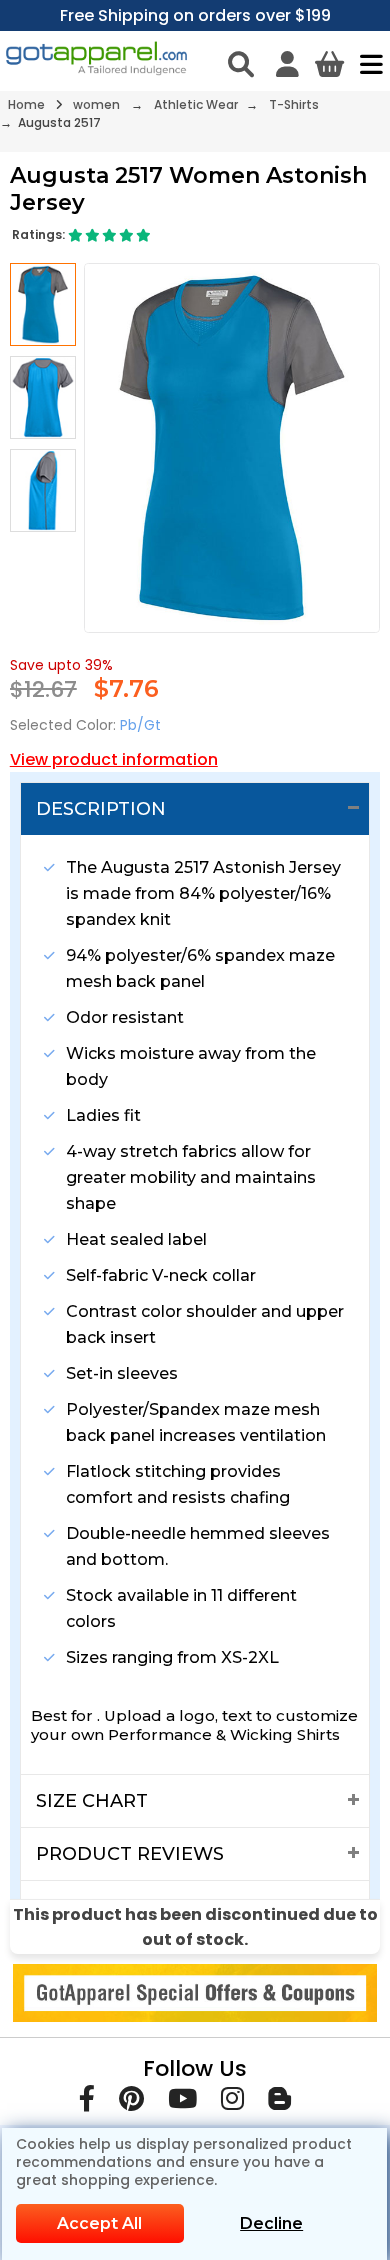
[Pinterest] (131, 2102)
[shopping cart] (329, 64)
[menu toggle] (366, 64)
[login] (287, 64)
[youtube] (182, 2102)
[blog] (279, 2102)
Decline (271, 2223)
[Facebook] (87, 2102)
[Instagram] (232, 2102)
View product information (114, 759)
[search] (241, 64)
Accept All (99, 2223)
